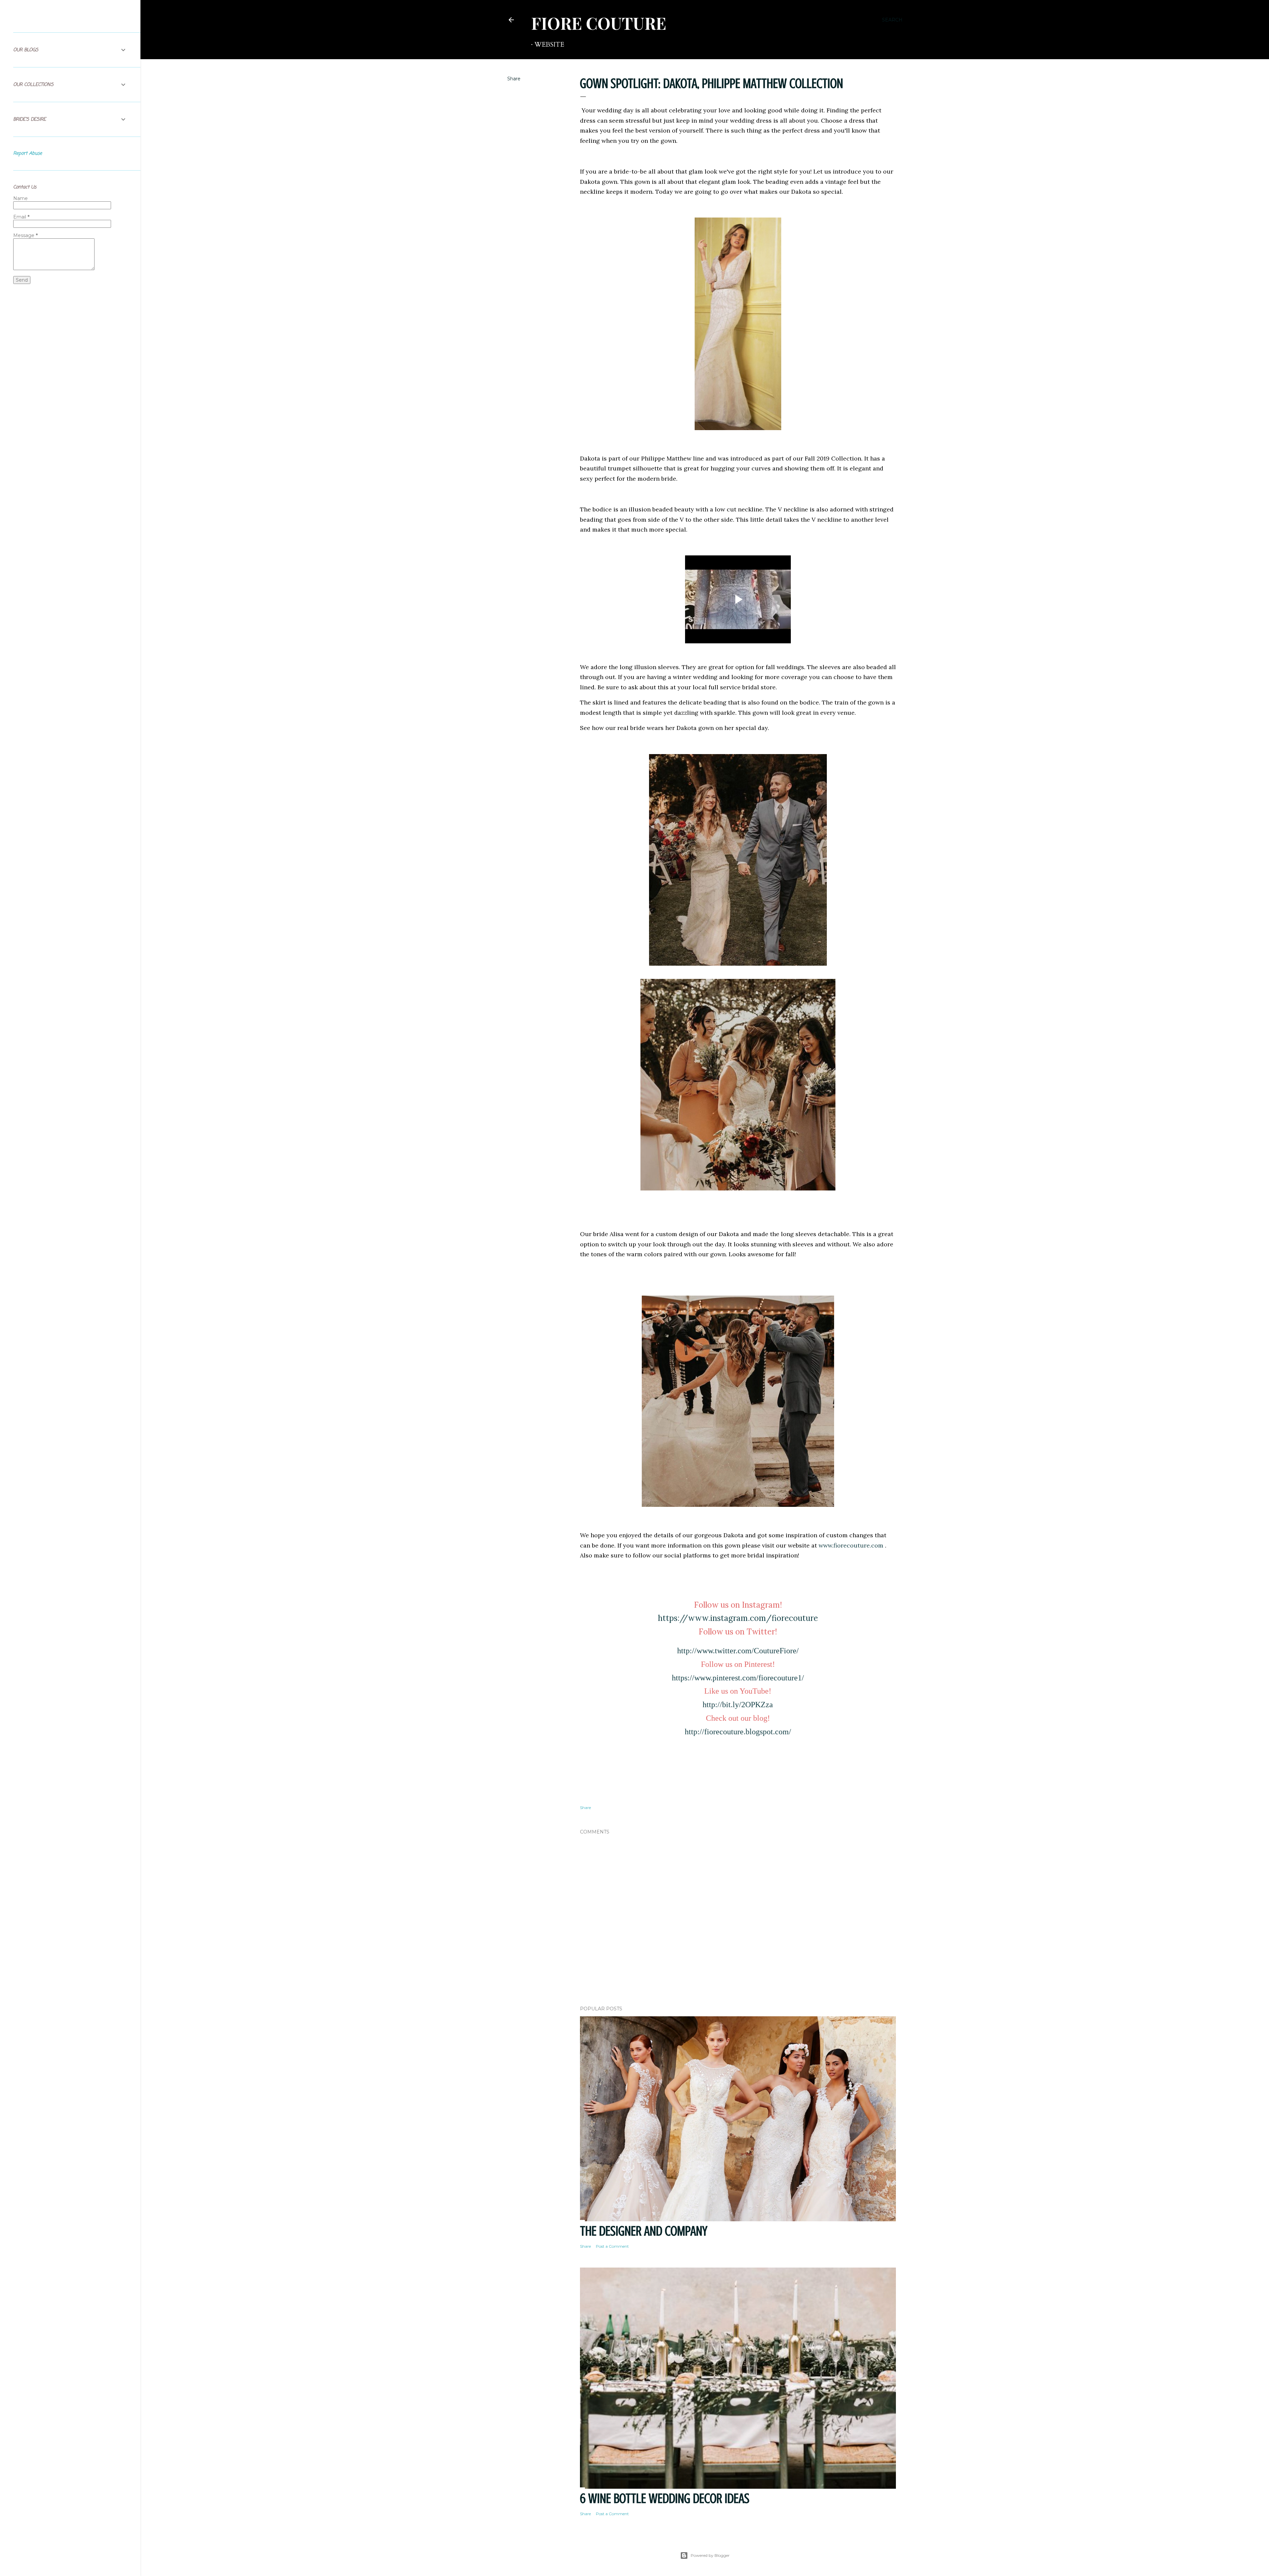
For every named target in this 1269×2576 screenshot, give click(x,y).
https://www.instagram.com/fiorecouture (738, 1618)
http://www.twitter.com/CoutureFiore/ (738, 1651)
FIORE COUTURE (599, 23)
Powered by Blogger (710, 2555)
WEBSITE (549, 44)
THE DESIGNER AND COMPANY (644, 2231)
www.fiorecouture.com (852, 1545)
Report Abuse (28, 154)
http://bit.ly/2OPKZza (738, 1705)
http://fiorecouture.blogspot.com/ (738, 1732)
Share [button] (514, 79)
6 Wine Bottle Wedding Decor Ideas (665, 2498)
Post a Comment (612, 2246)
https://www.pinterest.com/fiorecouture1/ (738, 1678)
